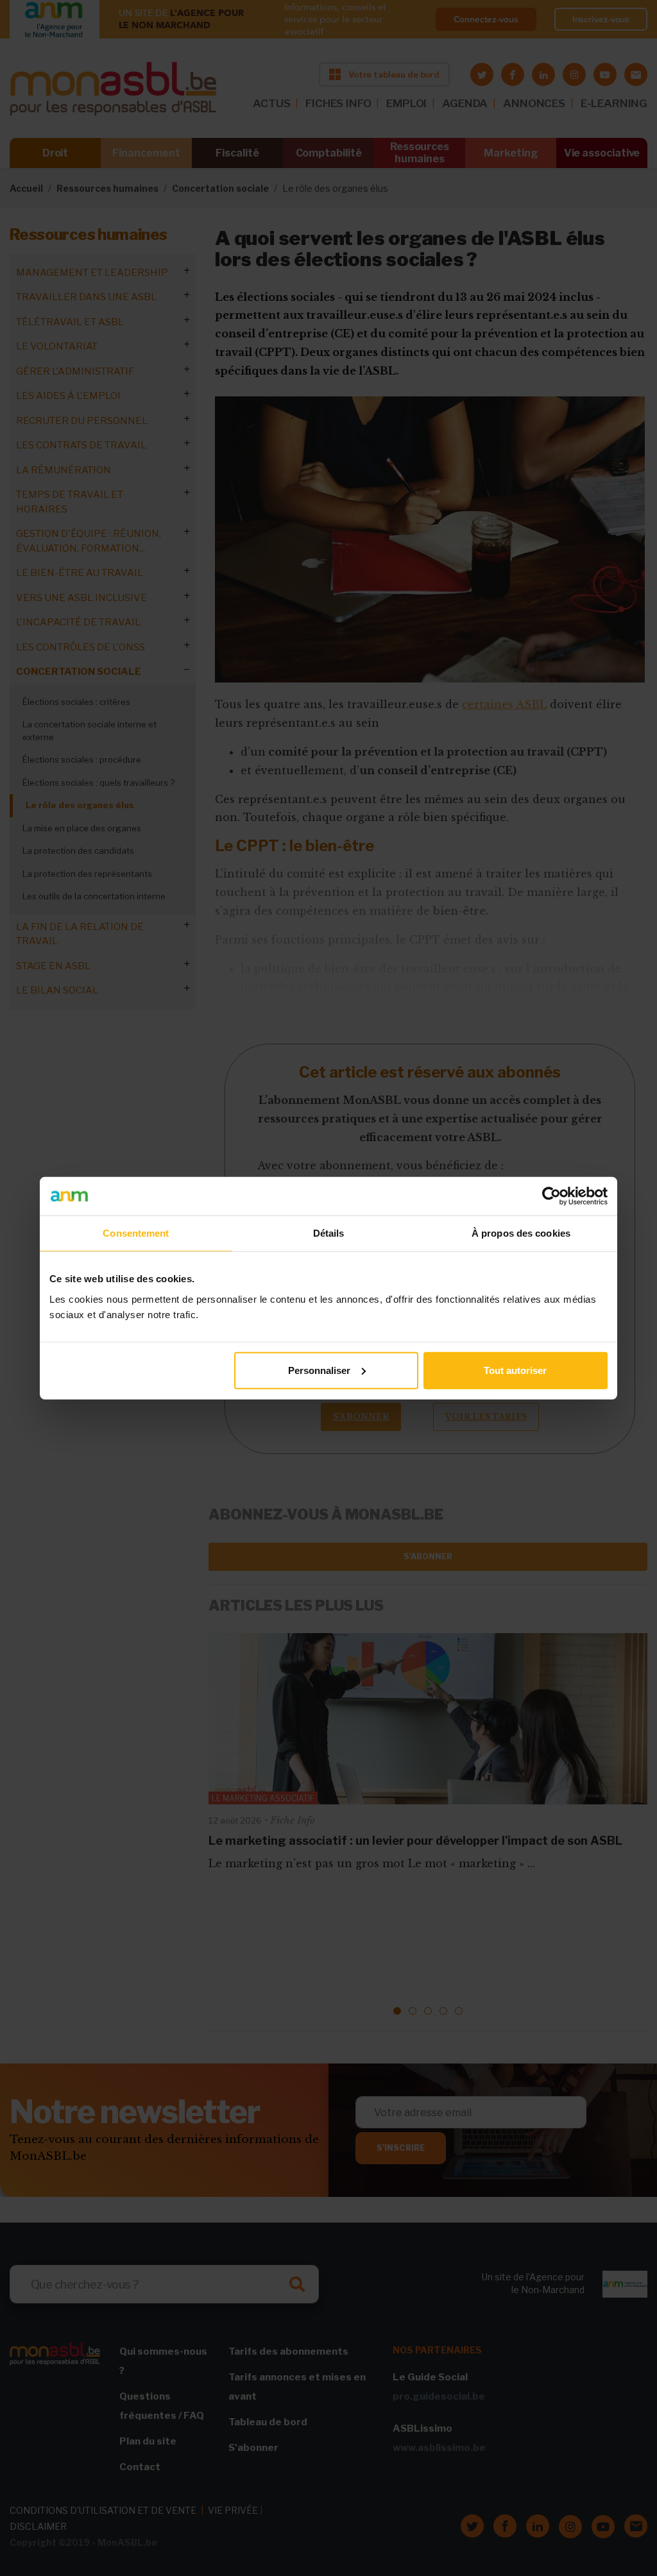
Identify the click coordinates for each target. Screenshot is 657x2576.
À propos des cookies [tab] (521, 1233)
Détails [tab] (329, 1233)
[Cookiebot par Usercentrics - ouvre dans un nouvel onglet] (551, 1196)
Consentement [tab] (136, 1233)
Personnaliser (319, 1370)
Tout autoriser (515, 1370)
